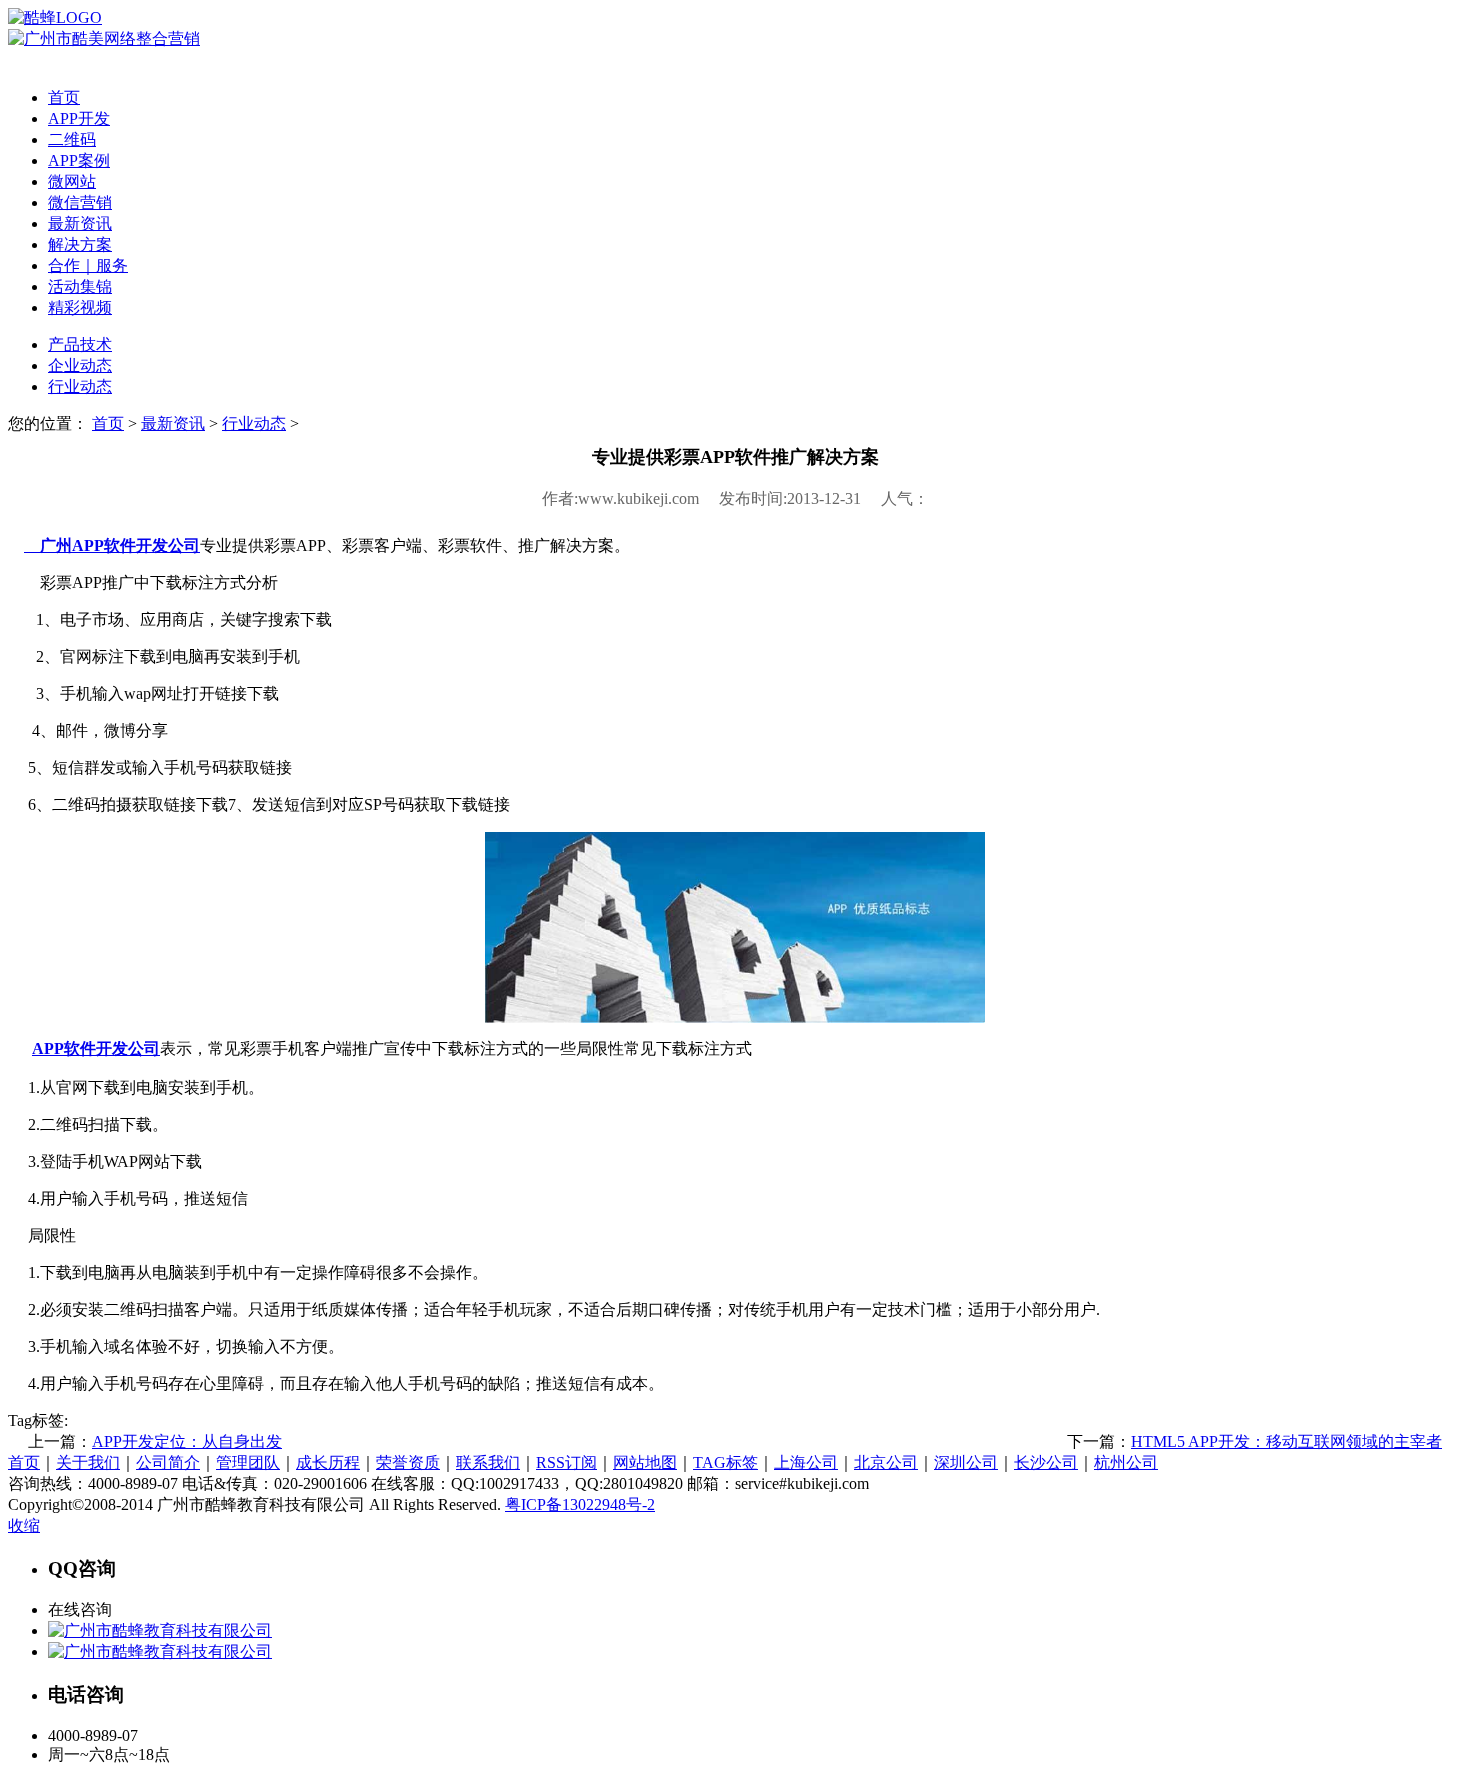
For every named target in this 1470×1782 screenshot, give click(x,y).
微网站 (72, 181)
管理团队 (248, 1462)
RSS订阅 (566, 1462)
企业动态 (80, 365)
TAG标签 (725, 1462)
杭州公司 (1126, 1462)
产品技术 (80, 344)
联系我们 (488, 1462)
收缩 (24, 1525)
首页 (64, 97)
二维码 (72, 139)
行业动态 (80, 386)
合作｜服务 (88, 265)
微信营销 (80, 202)
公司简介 (168, 1462)
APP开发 (79, 118)
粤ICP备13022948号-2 (580, 1504)
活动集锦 (80, 286)
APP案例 (79, 160)
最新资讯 (80, 223)
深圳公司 (966, 1462)
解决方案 (80, 244)
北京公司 (886, 1462)
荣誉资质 (408, 1462)
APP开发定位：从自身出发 (187, 1441)
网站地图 (645, 1462)
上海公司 (806, 1462)
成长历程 (328, 1462)
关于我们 (88, 1462)
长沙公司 (1046, 1462)
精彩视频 (80, 307)
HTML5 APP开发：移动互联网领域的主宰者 (1286, 1441)
